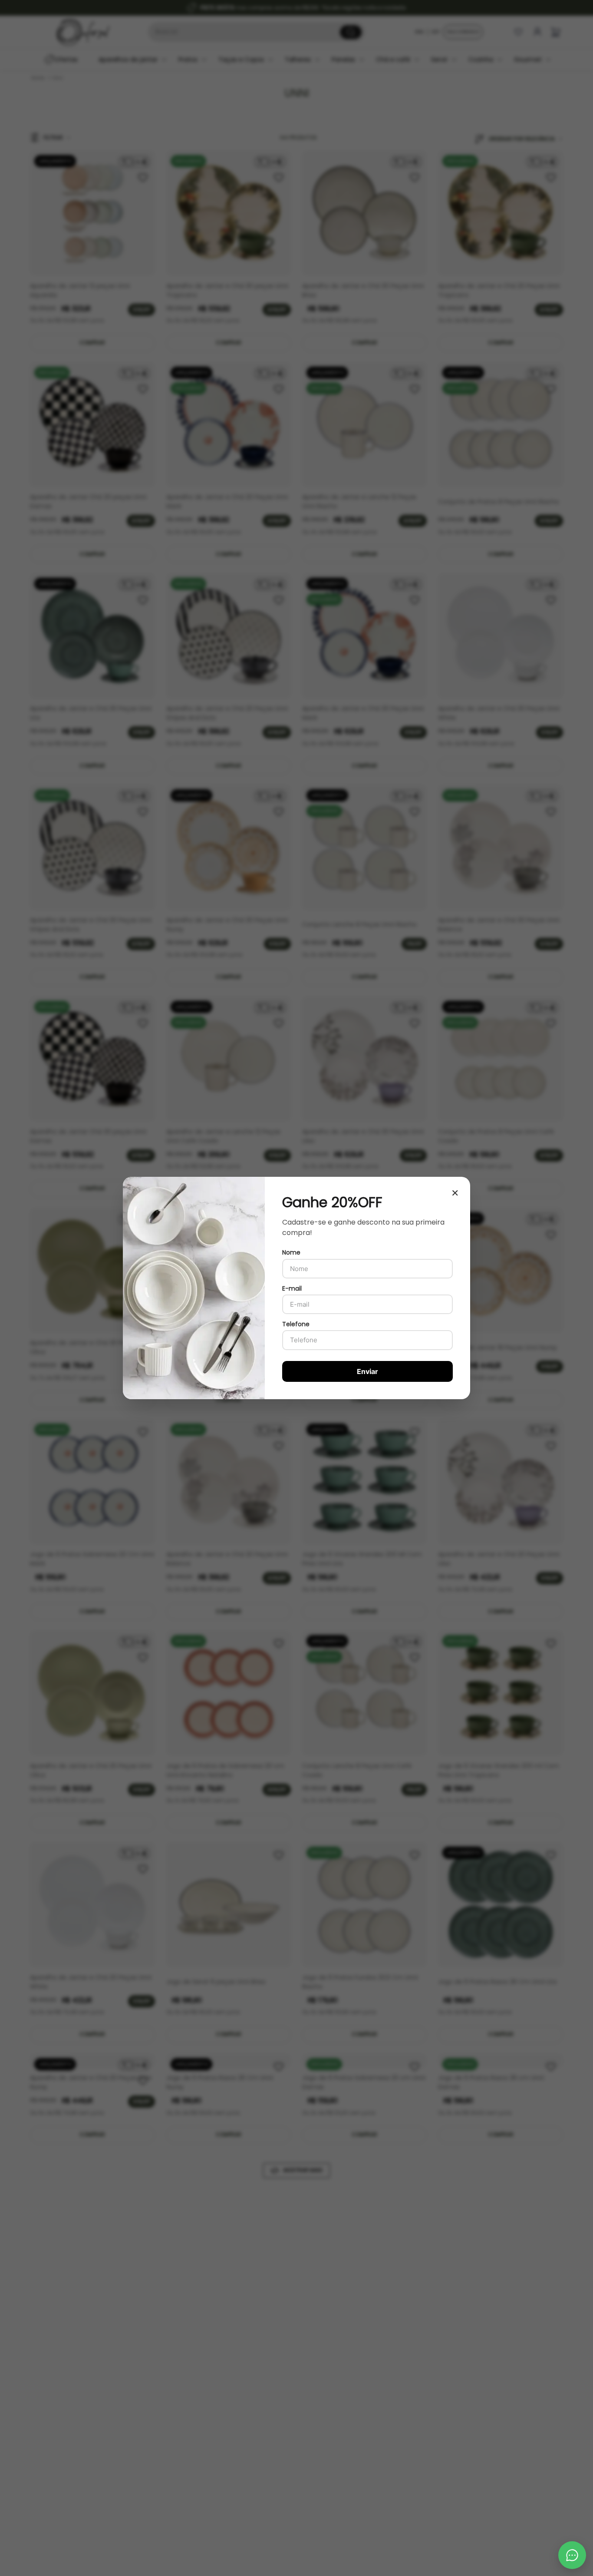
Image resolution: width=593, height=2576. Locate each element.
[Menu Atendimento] (572, 2555)
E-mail (292, 1288)
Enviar (367, 1371)
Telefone (296, 1324)
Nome (291, 1252)
